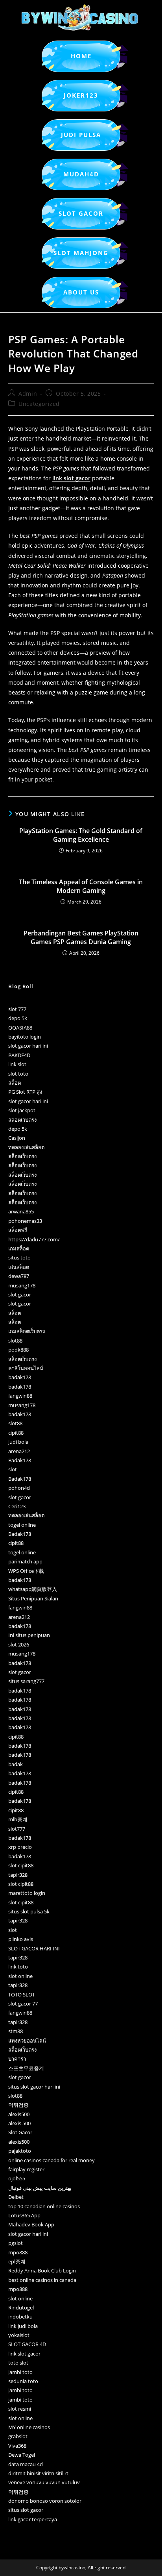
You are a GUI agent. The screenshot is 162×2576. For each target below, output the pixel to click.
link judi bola (23, 2326)
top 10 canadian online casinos (44, 2206)
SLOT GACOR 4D (27, 2344)
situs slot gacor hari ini (34, 2087)
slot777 (17, 1829)
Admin (28, 394)
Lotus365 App (24, 2215)
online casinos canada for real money (52, 2160)
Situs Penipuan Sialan (33, 1598)
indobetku (20, 2317)
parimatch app (25, 1561)
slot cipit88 (21, 1865)
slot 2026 (19, 1644)
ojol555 (17, 2178)
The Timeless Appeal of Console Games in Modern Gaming (81, 886)
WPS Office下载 (26, 1571)
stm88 (16, 2031)
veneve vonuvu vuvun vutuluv (44, 2482)
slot (13, 1469)
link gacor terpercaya (33, 2519)
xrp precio (20, 1847)
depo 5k (18, 1018)
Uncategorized (39, 404)
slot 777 (17, 1009)
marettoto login (27, 1893)
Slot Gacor (20, 2132)
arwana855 (21, 1211)
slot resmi (20, 2409)
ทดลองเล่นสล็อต (26, 1147)
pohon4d (19, 1488)
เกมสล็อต (19, 1248)
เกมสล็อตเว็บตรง (27, 1331)
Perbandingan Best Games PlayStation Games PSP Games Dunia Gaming (81, 937)
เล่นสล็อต (19, 1267)
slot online (20, 1976)
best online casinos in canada (42, 2280)
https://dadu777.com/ (34, 1239)
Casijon (17, 1138)
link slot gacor (71, 478)
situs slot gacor (26, 2510)
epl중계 (17, 2261)
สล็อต (15, 1083)
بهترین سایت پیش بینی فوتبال (40, 2188)
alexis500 (19, 2114)
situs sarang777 (26, 1681)
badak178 (20, 1377)
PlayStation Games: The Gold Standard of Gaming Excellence (81, 835)
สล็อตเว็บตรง (22, 1156)
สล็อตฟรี (18, 1230)
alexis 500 (19, 2123)
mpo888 (18, 2252)
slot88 (15, 1341)
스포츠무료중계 (26, 2068)
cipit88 (16, 1433)
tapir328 (18, 1875)
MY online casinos (29, 2427)
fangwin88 (20, 1396)
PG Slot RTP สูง (25, 1092)
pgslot (16, 2243)
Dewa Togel (22, 2455)
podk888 (18, 1350)
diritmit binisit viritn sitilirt (38, 2473)
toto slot (18, 2363)
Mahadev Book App (31, 2224)
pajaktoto (20, 2151)
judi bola (18, 1442)
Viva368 (17, 2446)
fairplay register (26, 2169)
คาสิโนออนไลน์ (26, 1368)
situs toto (19, 1257)
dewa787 (19, 1276)
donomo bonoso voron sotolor (45, 2501)
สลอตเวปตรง (22, 1120)
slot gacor (20, 1294)
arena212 (19, 1451)
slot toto (18, 1074)
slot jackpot (22, 1110)
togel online (22, 1525)
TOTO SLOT (22, 1995)
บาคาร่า (17, 2059)
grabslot (18, 2436)
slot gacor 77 (23, 2004)
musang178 (22, 1285)
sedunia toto (23, 2381)
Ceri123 (17, 1506)
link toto (18, 1967)
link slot (17, 1064)
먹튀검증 (18, 2105)
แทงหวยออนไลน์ (27, 2041)
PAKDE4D (19, 1055)
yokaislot (19, 2335)
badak (16, 1764)
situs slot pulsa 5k (29, 1911)
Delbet (16, 2197)
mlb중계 (18, 1819)
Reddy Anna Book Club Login (42, 2270)
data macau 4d (26, 2464)
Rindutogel (21, 2307)
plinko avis (21, 1939)
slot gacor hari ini (28, 1046)
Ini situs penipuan (29, 1635)
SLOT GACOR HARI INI (34, 1948)
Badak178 (20, 1460)
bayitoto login (25, 1037)
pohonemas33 (25, 1221)
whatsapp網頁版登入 (33, 1589)
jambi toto (20, 2372)
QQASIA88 (20, 1028)
